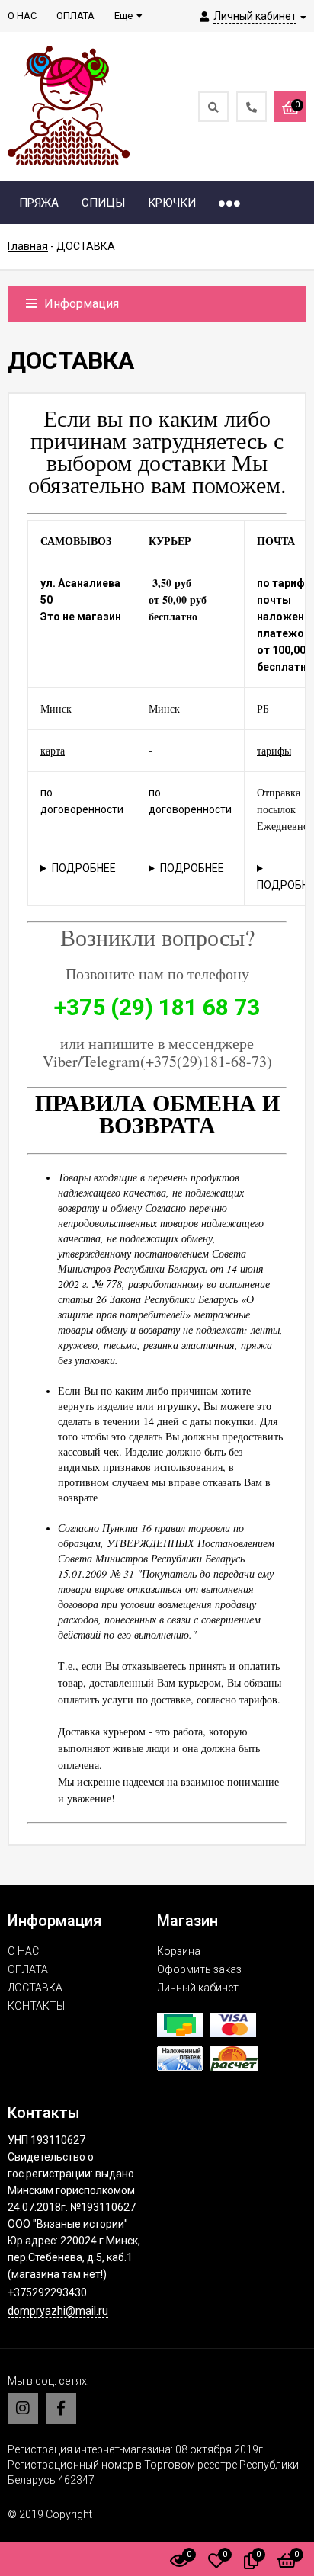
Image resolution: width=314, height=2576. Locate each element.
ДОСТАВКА (35, 1988)
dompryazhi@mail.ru (58, 2311)
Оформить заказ (199, 1969)
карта (53, 750)
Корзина (179, 1951)
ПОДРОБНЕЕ (84, 868)
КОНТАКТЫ (36, 2006)
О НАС (23, 1951)
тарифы (274, 750)
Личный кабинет (198, 1988)
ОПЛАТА (28, 1969)
